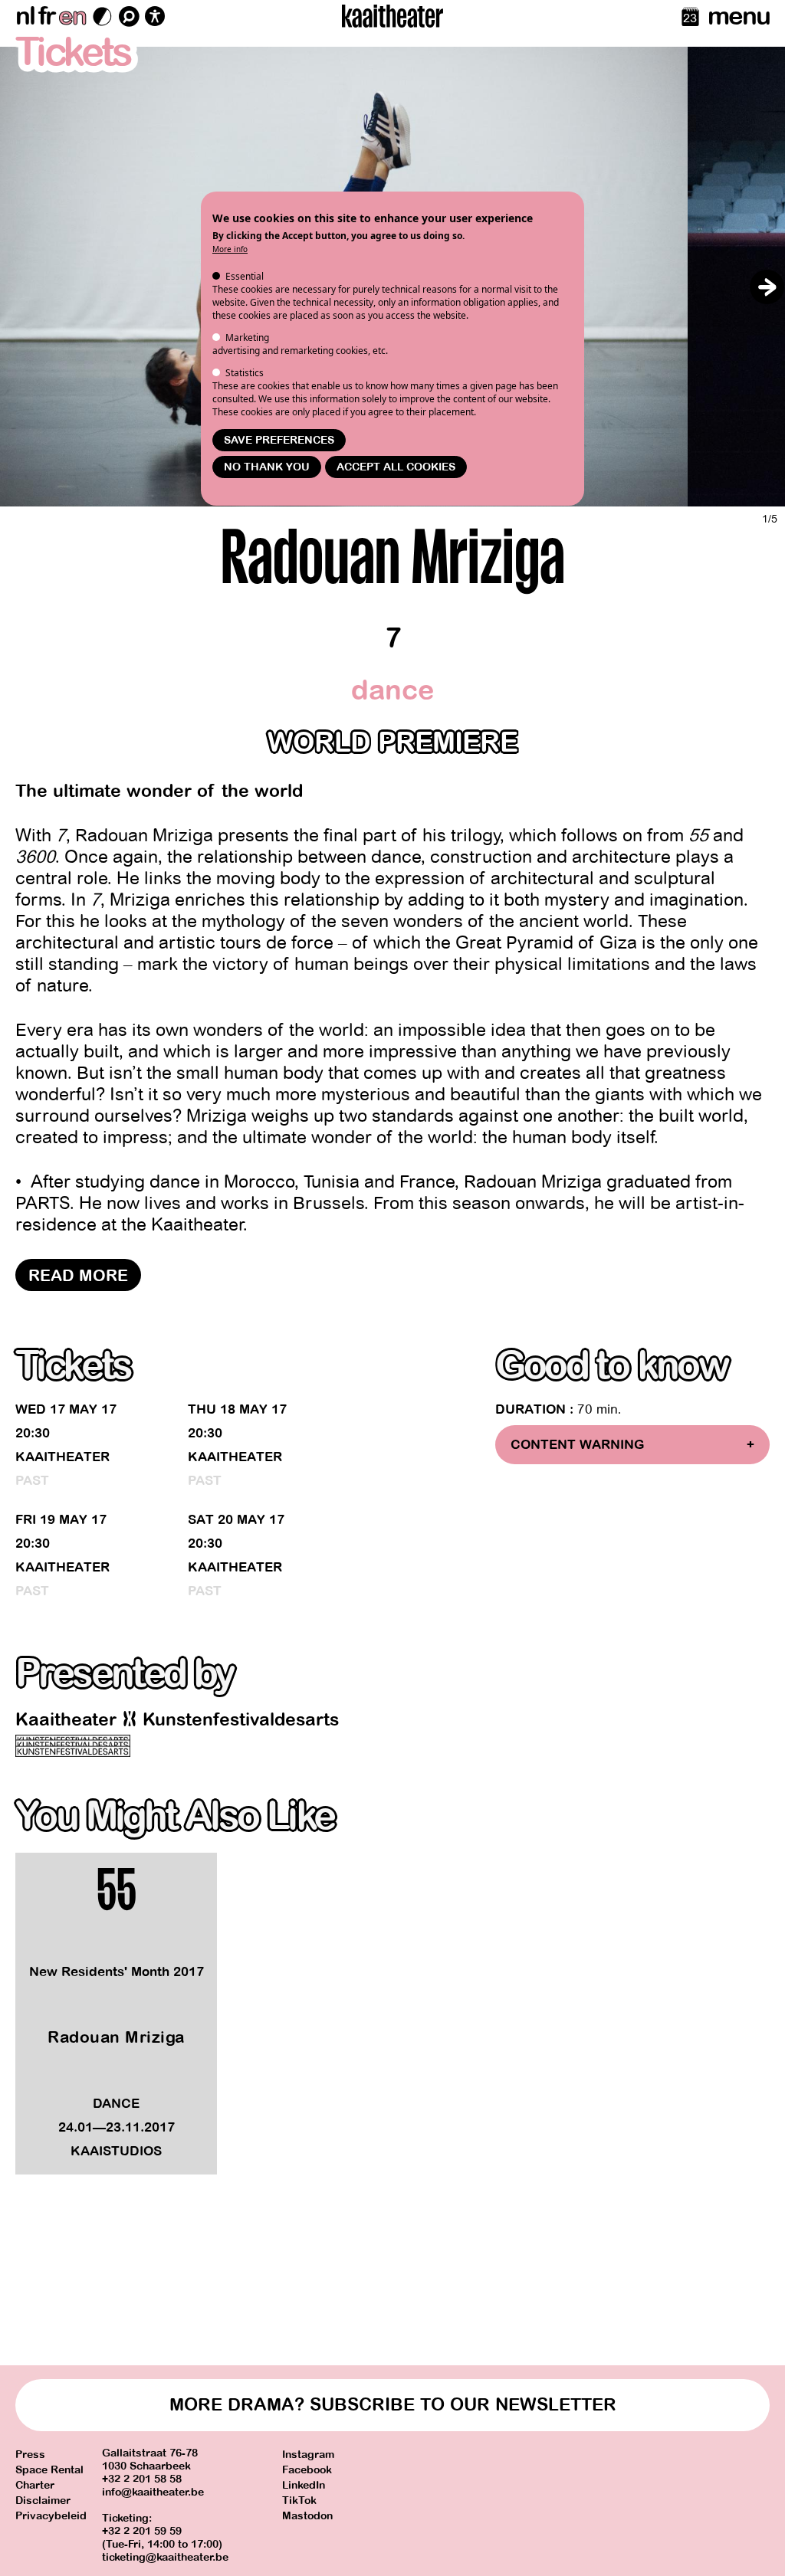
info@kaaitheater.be (153, 2492)
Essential (245, 276)
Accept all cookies (396, 467)
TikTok (299, 2501)
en (72, 16)
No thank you (267, 467)
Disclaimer (43, 2501)
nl (25, 16)
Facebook (307, 2470)
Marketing (247, 338)
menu (739, 16)
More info (230, 249)
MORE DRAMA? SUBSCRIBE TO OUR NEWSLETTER (393, 2405)
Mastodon (307, 2516)
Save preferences (279, 440)
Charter (35, 2485)
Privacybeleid (51, 2516)
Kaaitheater (62, 1457)
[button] (767, 287)
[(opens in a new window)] (73, 1746)
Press (30, 2455)
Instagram (308, 2455)
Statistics (245, 373)
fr (46, 16)
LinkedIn (304, 2485)
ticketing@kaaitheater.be (165, 2557)
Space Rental (49, 2470)
